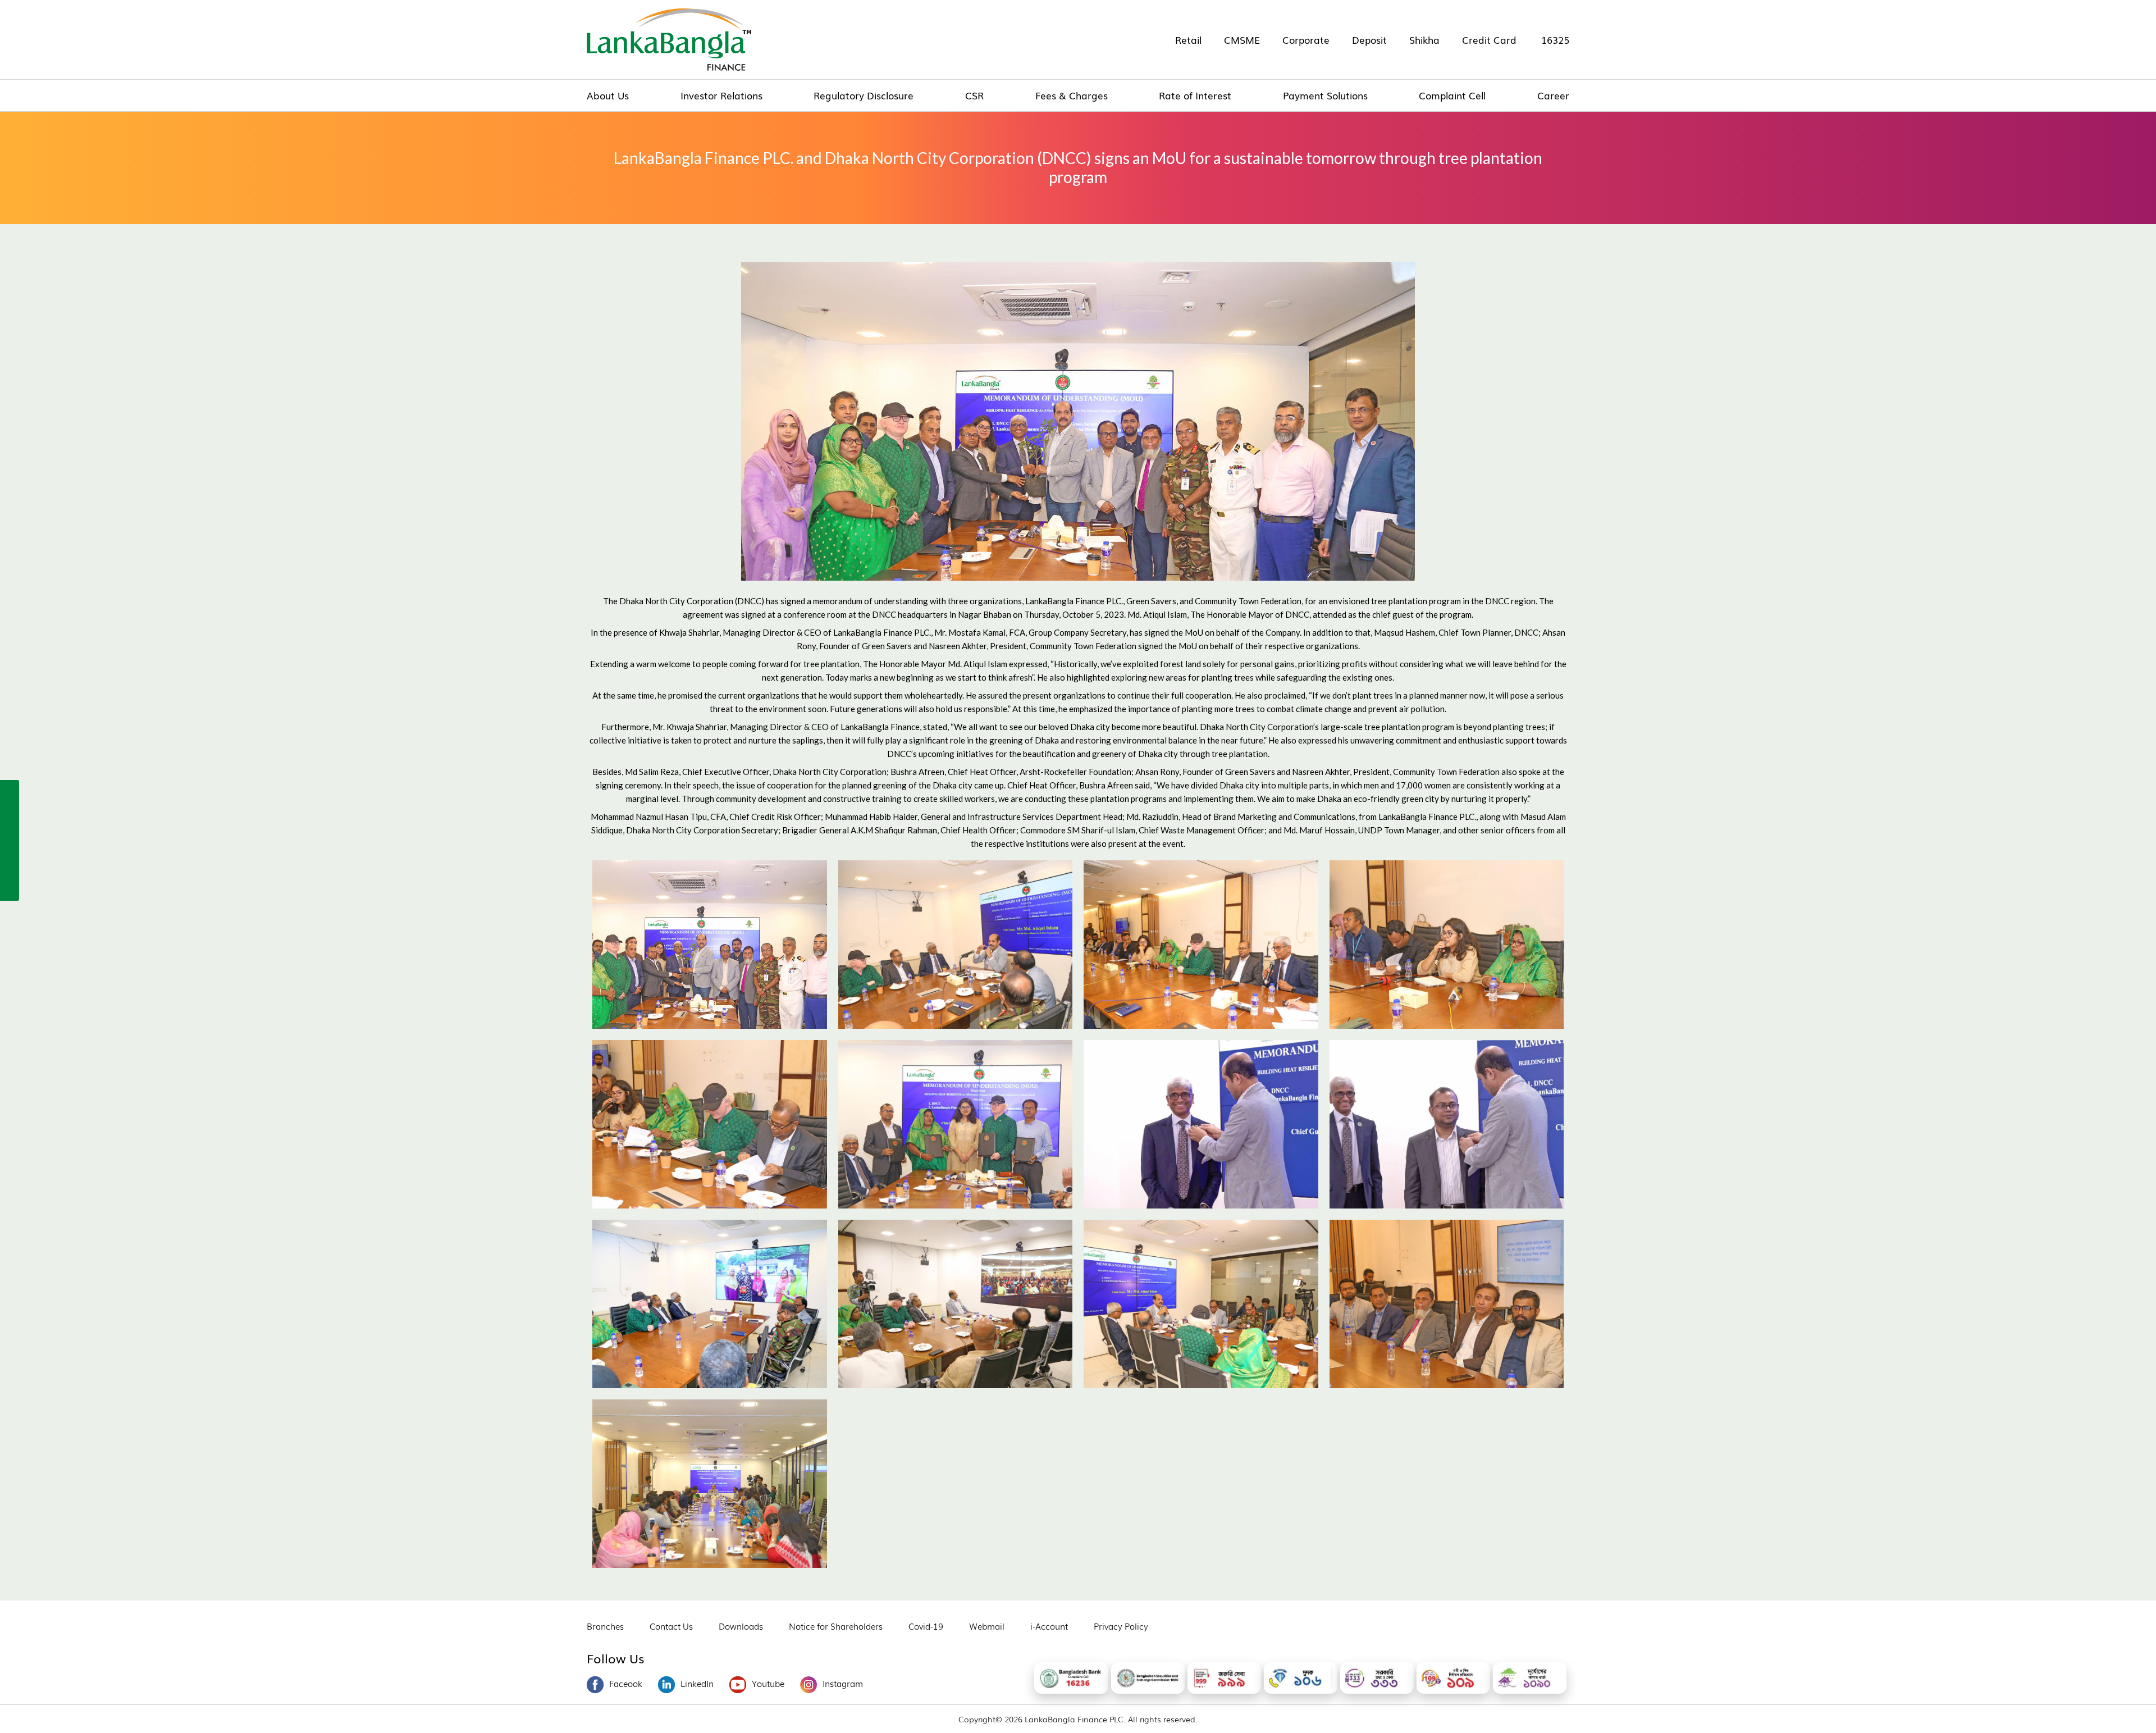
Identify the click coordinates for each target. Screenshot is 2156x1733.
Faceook (626, 1683)
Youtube (768, 1683)
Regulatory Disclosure (864, 95)
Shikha (1424, 40)
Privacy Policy (1121, 1626)
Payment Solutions (1325, 95)
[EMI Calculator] (10, 864)
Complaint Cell (1452, 95)
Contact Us (671, 1626)
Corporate (1306, 40)
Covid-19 (926, 1626)
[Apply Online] (10, 791)
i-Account (1049, 1626)
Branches (605, 1626)
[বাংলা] (10, 888)
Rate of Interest (1195, 95)
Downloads (741, 1626)
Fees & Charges (1072, 95)
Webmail (987, 1626)
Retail (1188, 40)
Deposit (1369, 40)
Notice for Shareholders (836, 1626)
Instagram (843, 1683)
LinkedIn (697, 1683)
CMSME (1242, 40)
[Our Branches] (10, 840)
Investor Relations (721, 95)
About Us (608, 95)
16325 (1555, 40)
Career (1553, 95)
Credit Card (1489, 40)
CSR (974, 95)
